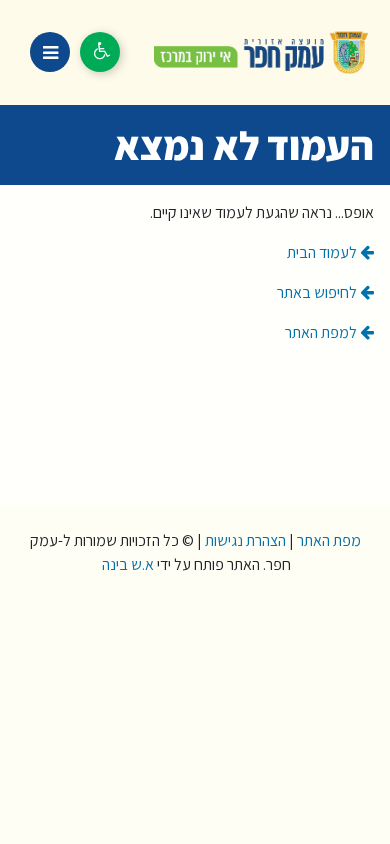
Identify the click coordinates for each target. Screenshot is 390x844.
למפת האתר (322, 332)
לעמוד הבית (323, 252)
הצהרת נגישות (245, 540)
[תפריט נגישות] (100, 52)
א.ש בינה (126, 564)
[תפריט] (50, 52)
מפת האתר (329, 540)
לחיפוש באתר (318, 292)
